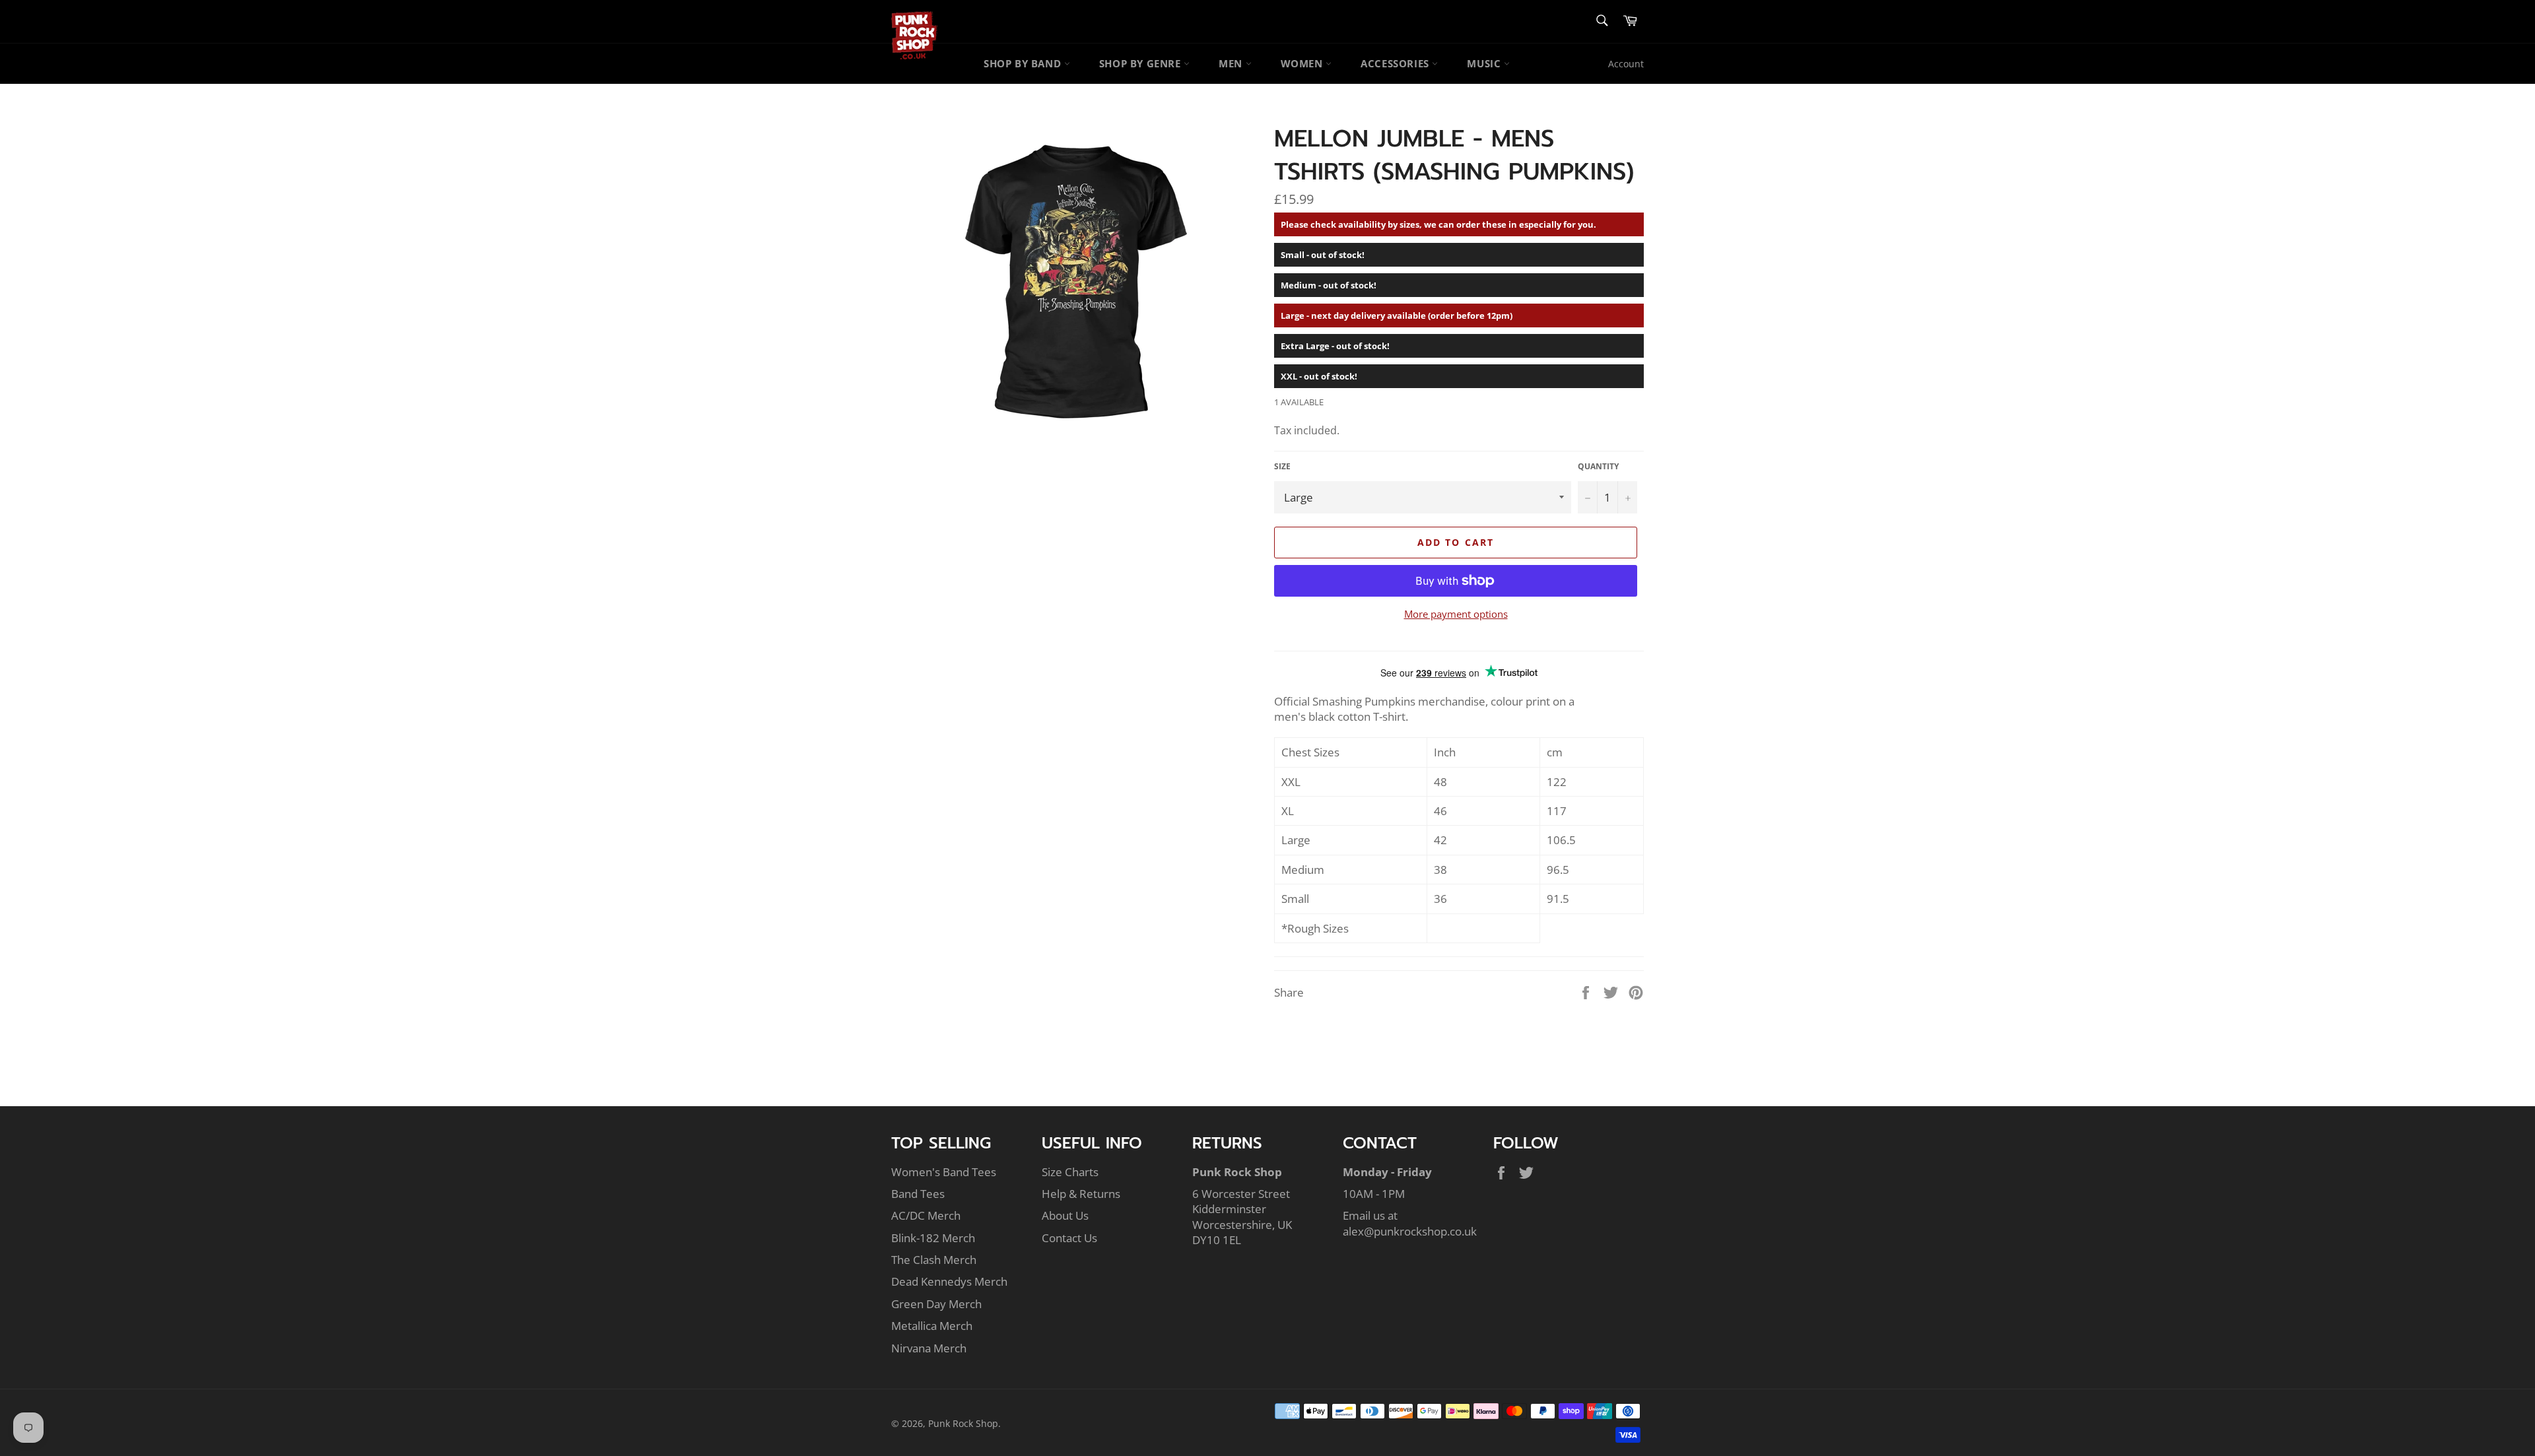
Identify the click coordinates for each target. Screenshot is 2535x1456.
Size (1282, 467)
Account (1626, 64)
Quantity (1598, 467)
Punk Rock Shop (963, 1423)
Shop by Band (1024, 63)
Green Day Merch (936, 1304)
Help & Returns (1081, 1194)
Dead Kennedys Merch (949, 1281)
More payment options (1456, 614)
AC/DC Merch (926, 1215)
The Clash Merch (934, 1260)
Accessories (1396, 63)
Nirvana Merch (929, 1348)
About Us (1065, 1215)
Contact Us (1069, 1238)
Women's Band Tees (944, 1172)
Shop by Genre (1141, 63)
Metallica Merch (932, 1326)
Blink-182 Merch (933, 1238)
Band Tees (918, 1194)
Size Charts (1070, 1172)
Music (1485, 63)
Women (1303, 63)
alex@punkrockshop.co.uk (1410, 1231)
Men (1232, 63)
